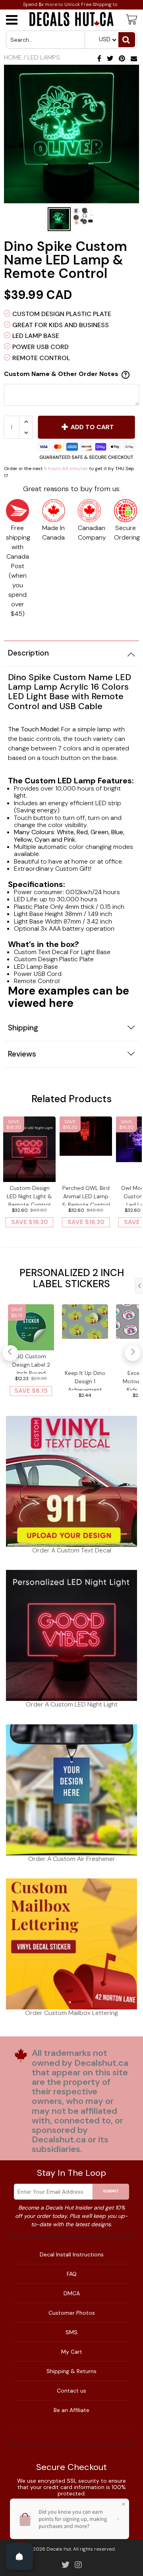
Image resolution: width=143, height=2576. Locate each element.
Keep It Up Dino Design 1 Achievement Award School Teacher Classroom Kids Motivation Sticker (85, 1380)
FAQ (72, 2274)
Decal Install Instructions (72, 2254)
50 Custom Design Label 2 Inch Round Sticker (31, 1363)
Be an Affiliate (71, 2410)
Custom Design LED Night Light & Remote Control (29, 1195)
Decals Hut (59, 2549)
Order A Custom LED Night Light (72, 1704)
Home (13, 57)
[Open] (19, 2557)
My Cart (72, 2352)
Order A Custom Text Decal (72, 1550)
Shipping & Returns (71, 2371)
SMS (71, 2332)
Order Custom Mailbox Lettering (71, 2013)
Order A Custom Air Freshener (72, 1859)
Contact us (71, 2391)
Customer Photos (72, 2313)
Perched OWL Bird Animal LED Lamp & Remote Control (86, 1195)
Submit (111, 2191)
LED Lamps (44, 57)
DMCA (72, 2293)
